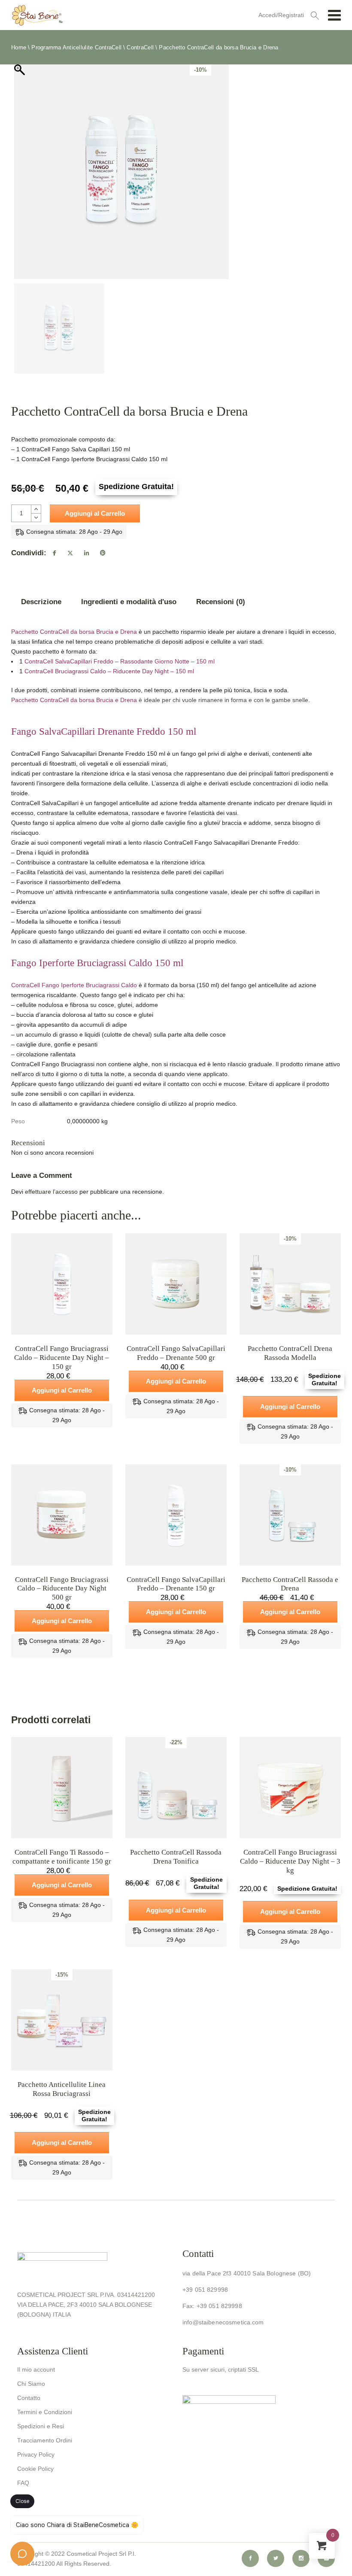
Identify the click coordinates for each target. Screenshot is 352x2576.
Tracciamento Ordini (45, 2440)
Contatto (29, 2398)
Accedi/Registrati (281, 15)
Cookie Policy (35, 2469)
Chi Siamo (31, 2384)
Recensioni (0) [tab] (221, 602)
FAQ (23, 2483)
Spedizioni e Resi (41, 2426)
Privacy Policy (36, 2454)
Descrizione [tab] (41, 602)
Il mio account (36, 2369)
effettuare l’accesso (51, 1192)
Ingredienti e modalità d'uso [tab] (129, 602)
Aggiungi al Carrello (95, 513)
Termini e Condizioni (45, 2412)
